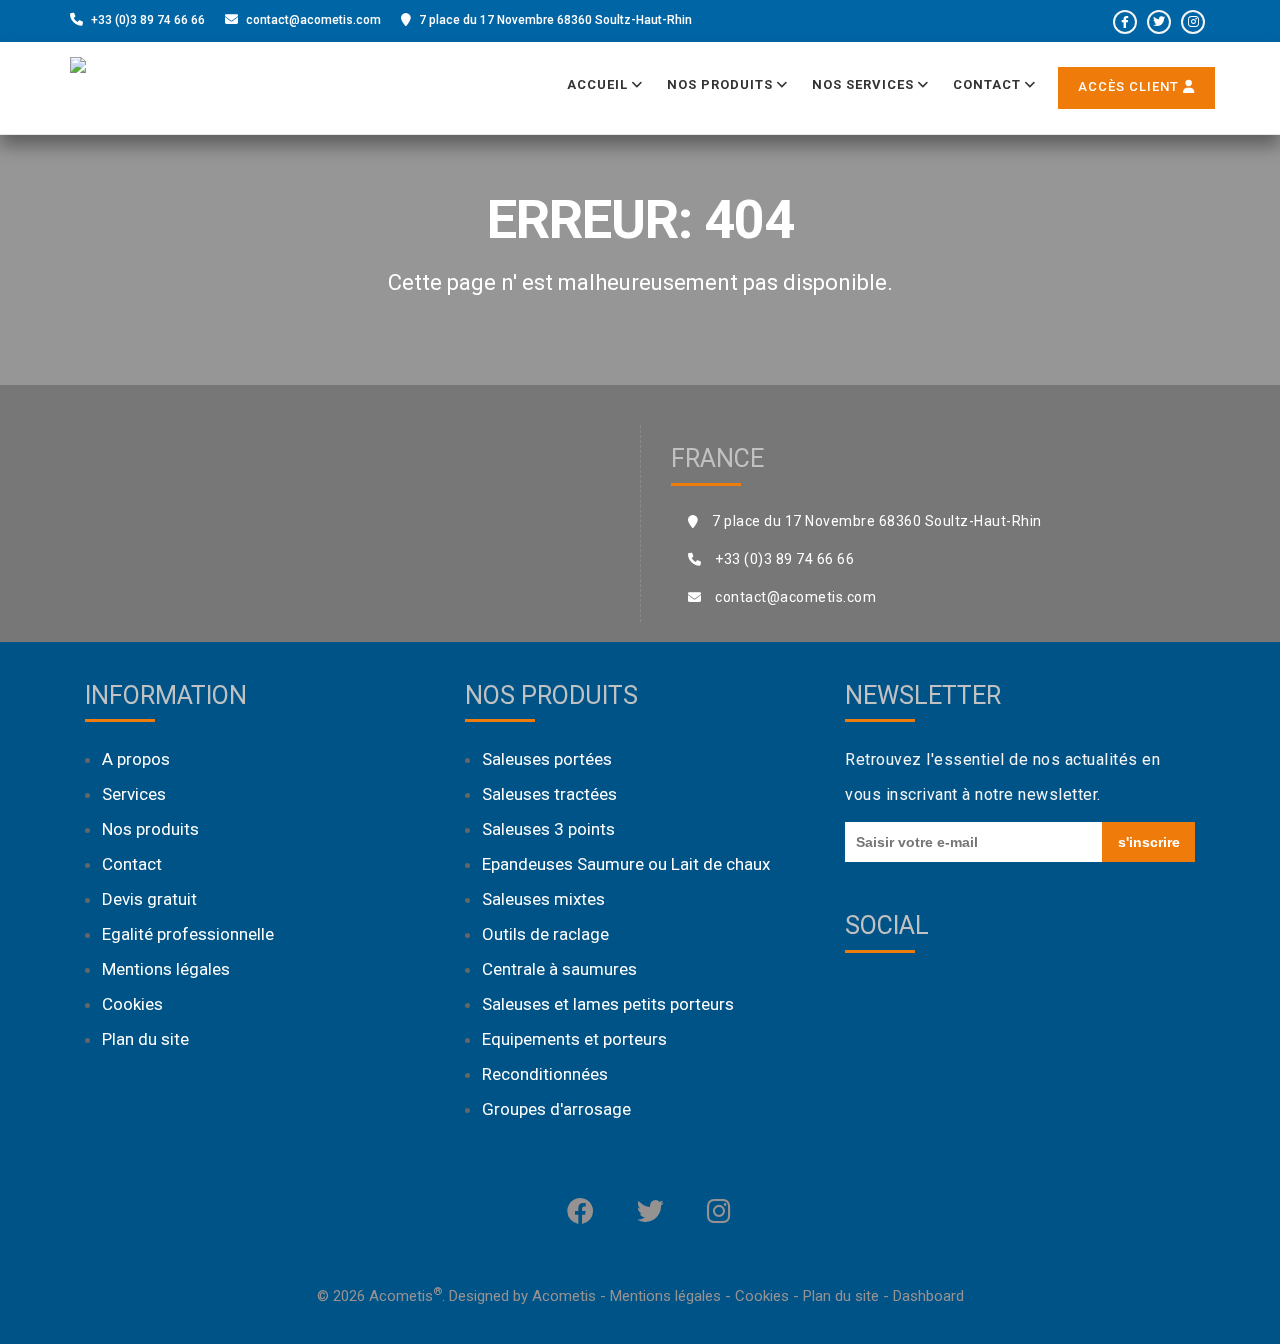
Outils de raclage (545, 934)
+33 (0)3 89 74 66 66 (148, 20)
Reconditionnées (545, 1074)
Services (134, 794)
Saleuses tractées (549, 794)
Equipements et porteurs (574, 1039)
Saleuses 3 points (548, 829)
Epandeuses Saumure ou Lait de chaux (626, 864)
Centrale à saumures (559, 969)
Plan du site (145, 1039)
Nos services (865, 84)
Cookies (132, 1004)
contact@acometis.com (313, 20)
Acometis (564, 1296)
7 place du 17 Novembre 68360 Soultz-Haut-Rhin (555, 20)
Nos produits (722, 84)
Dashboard (928, 1296)
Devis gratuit (149, 899)
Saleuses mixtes (543, 899)
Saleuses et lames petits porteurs (608, 1004)
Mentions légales (166, 969)
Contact (989, 84)
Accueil (599, 84)
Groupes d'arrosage (556, 1109)
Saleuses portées (547, 759)
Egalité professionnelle (188, 934)
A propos (136, 759)
